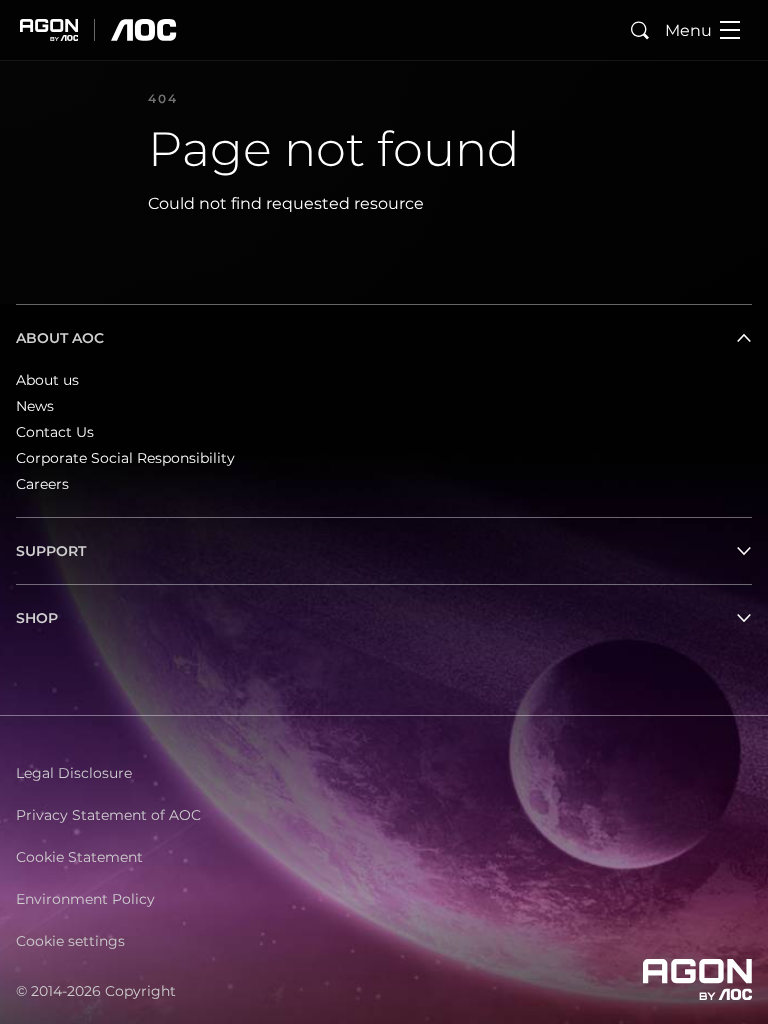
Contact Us (55, 432)
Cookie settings (70, 941)
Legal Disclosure (74, 773)
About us (47, 380)
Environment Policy (85, 899)
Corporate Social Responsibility (125, 458)
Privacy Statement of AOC (108, 815)
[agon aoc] (98, 30)
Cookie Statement (79, 857)
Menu (688, 30)
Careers (42, 484)
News (35, 406)
